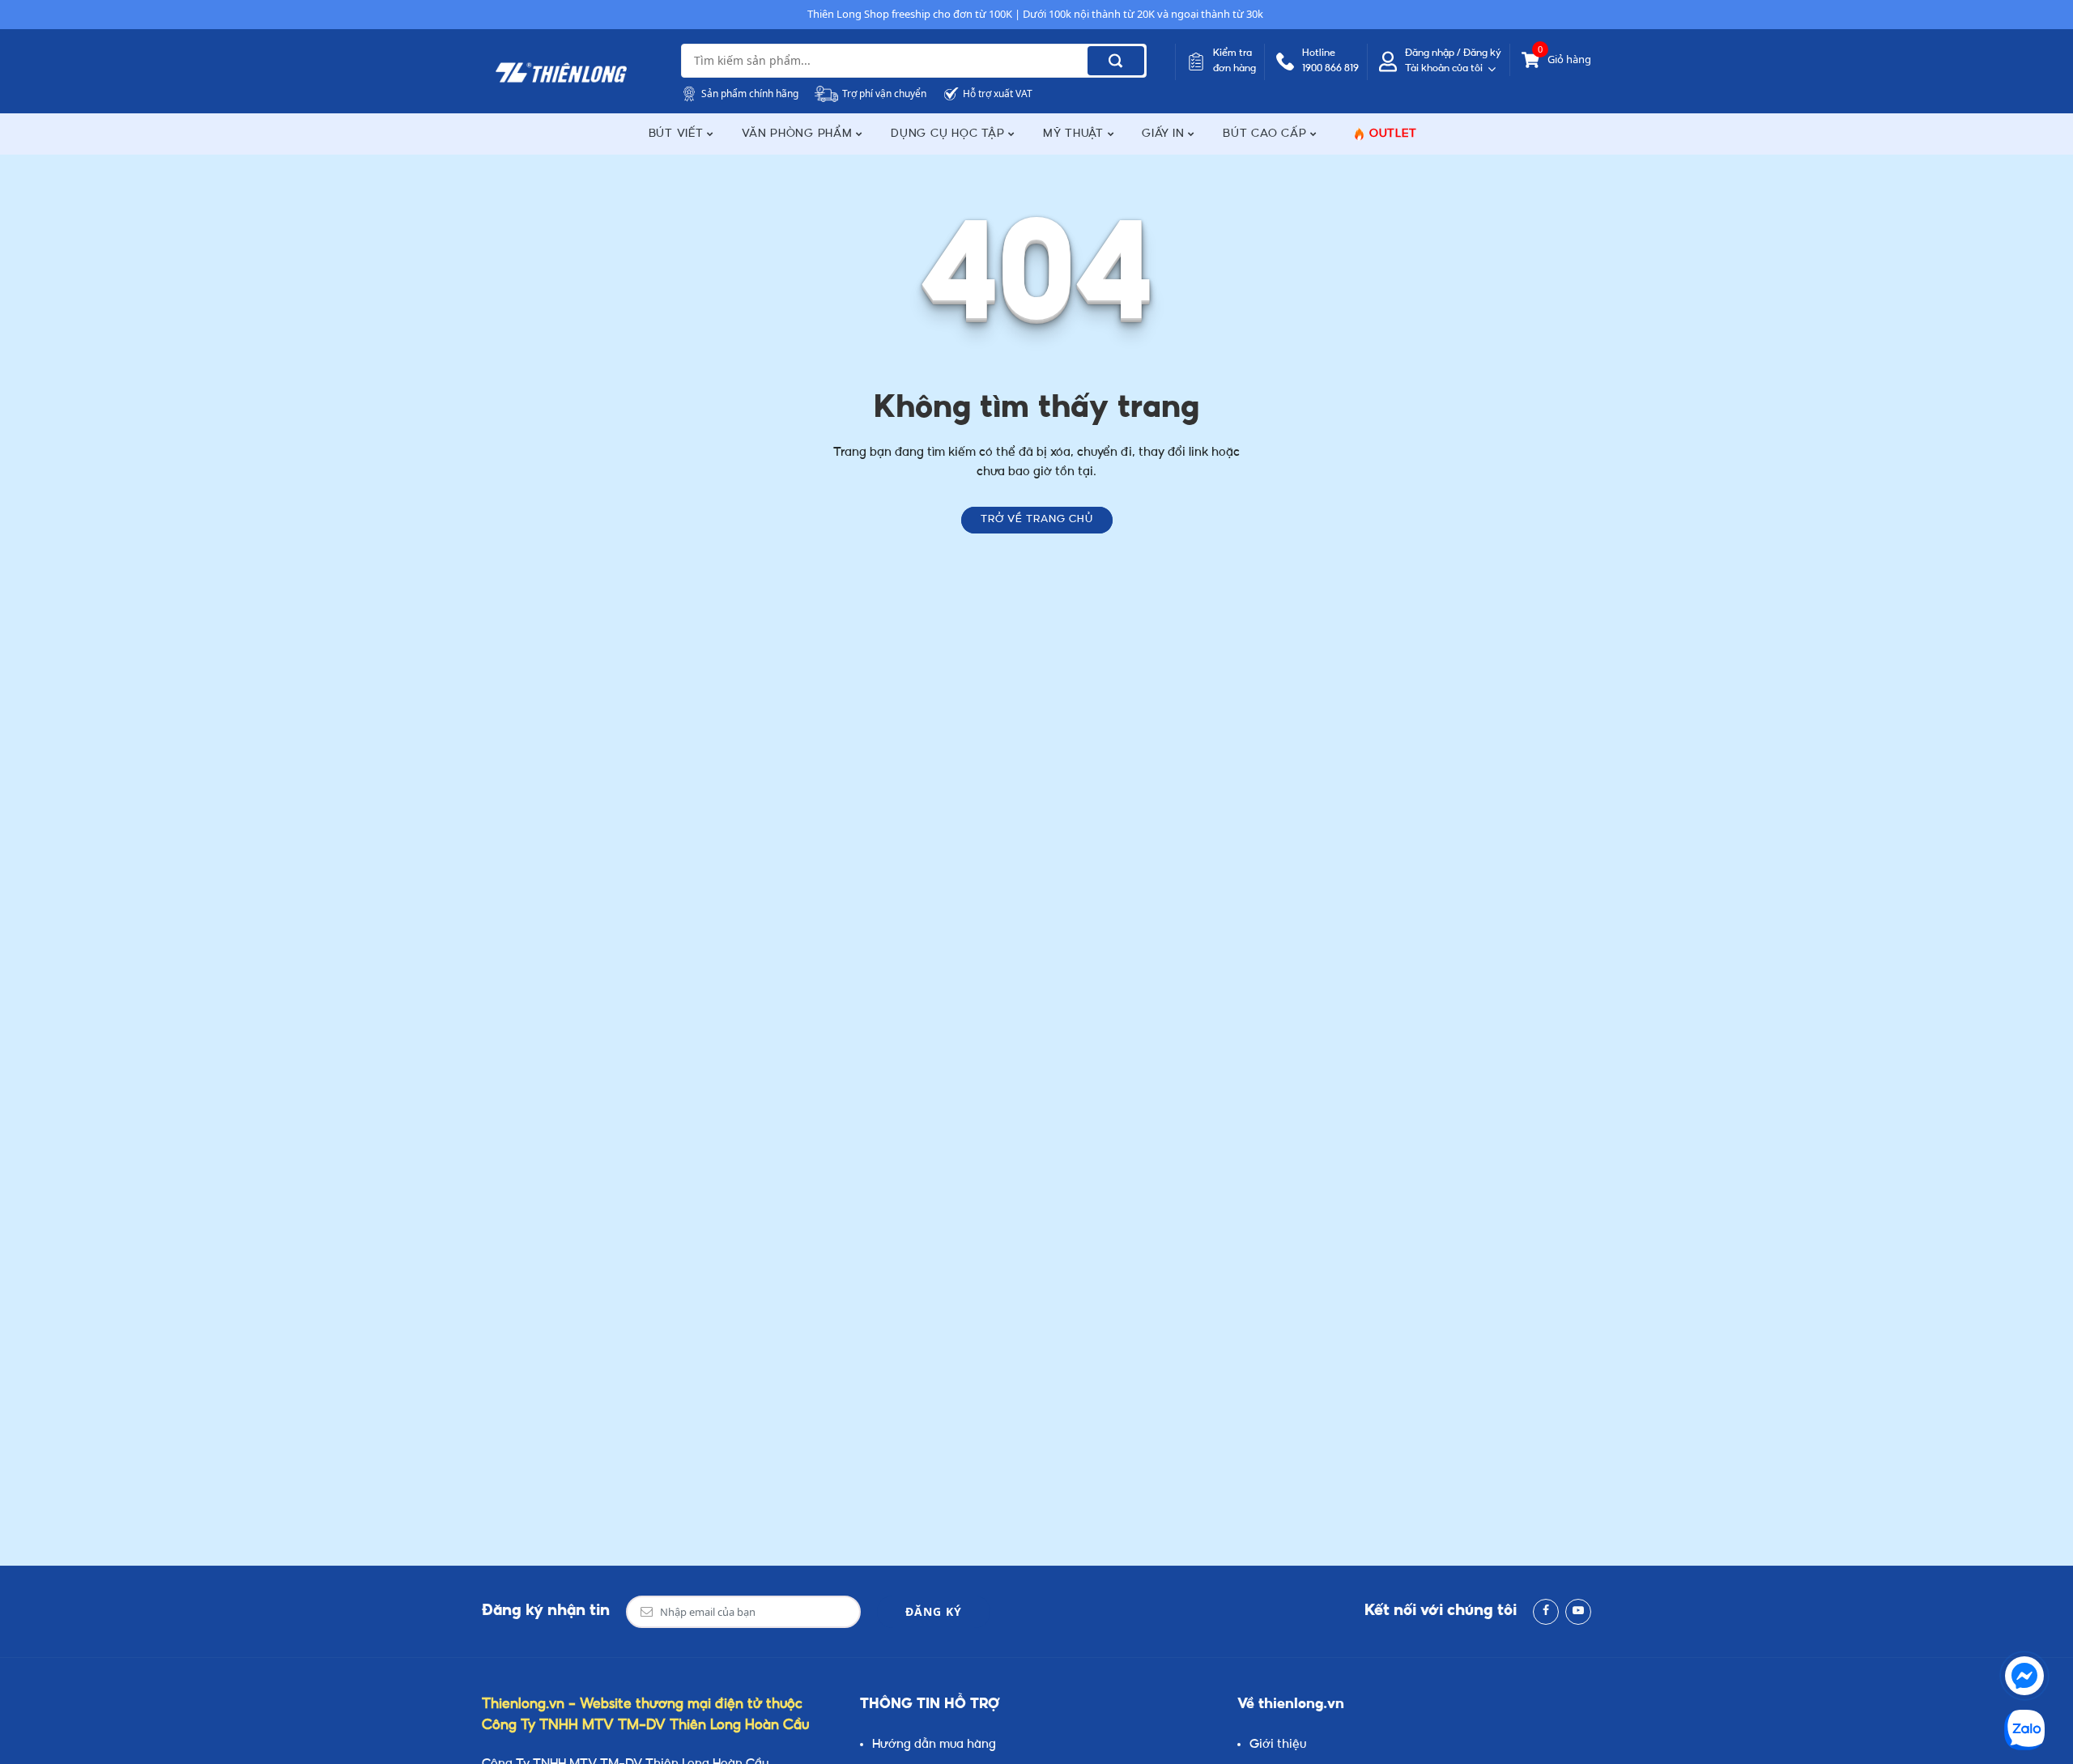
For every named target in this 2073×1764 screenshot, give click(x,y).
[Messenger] (2024, 1676)
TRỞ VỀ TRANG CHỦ (1037, 520)
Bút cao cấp (1266, 134)
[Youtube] (1578, 1612)
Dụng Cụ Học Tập (949, 134)
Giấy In (1165, 134)
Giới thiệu (1278, 1745)
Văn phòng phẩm (799, 134)
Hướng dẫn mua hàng (934, 1745)
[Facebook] (1546, 1612)
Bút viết (678, 134)
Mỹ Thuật (1075, 134)
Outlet (1393, 134)
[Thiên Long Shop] (561, 73)
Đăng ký (934, 1611)
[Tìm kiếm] (1116, 61)
